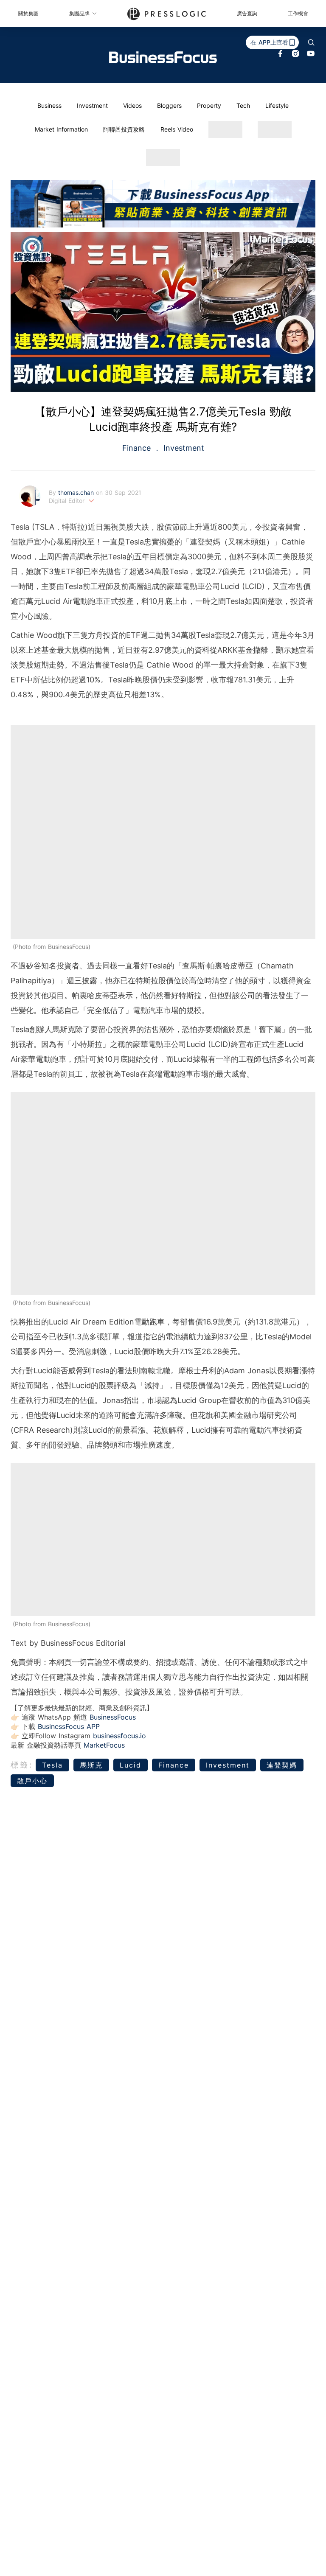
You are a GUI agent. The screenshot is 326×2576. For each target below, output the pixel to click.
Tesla (52, 1765)
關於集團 (28, 13)
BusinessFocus (113, 1717)
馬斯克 (91, 1765)
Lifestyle (277, 105)
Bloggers (169, 105)
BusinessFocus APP (69, 1726)
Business (49, 105)
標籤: (22, 1765)
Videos (132, 105)
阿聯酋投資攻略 (124, 129)
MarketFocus (104, 1745)
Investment (92, 105)
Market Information (61, 129)
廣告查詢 (247, 13)
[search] (311, 42)
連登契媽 (282, 1765)
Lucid (131, 1765)
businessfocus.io (119, 1736)
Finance (138, 448)
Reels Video (177, 129)
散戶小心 (32, 1781)
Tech (243, 105)
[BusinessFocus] (163, 57)
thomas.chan (77, 492)
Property (209, 105)
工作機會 (298, 13)
